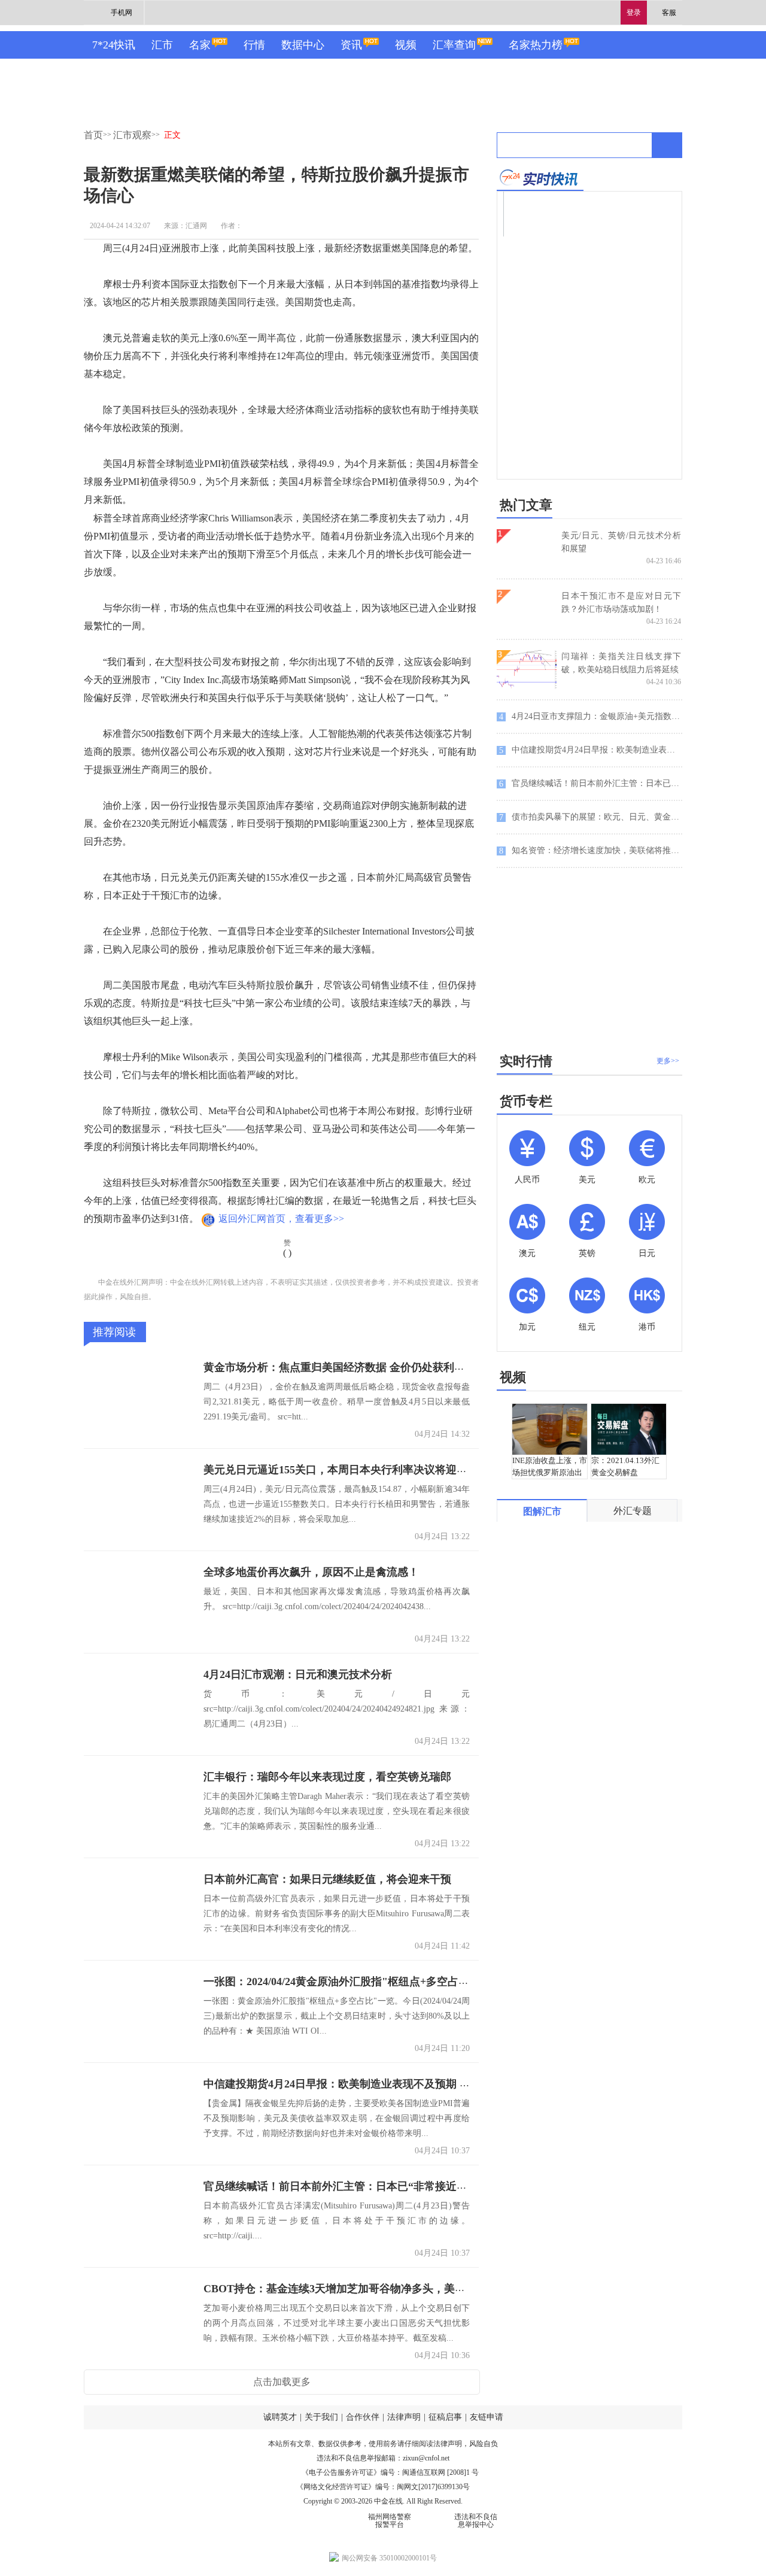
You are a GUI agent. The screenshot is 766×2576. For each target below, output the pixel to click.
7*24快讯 (114, 45)
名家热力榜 (536, 45)
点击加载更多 (282, 2382)
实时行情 (526, 1061)
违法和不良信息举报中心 (476, 2521)
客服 (669, 13)
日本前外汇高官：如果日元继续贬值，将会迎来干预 (327, 1879)
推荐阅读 (114, 1332)
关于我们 (321, 2417)
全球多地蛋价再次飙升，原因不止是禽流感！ (311, 1572)
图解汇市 (542, 1511)
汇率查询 (454, 45)
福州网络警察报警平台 (390, 2521)
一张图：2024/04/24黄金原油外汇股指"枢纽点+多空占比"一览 (350, 1982)
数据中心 (303, 45)
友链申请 (487, 2417)
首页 (93, 135)
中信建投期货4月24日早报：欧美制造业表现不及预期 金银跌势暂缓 (364, 2084)
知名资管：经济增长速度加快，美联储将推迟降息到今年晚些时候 (591, 851)
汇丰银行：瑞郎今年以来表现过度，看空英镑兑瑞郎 (327, 1777)
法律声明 (404, 2417)
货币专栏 (526, 1101)
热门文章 (526, 505)
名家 (200, 45)
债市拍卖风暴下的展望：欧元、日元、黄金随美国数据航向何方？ (591, 817)
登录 (634, 13)
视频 (406, 45)
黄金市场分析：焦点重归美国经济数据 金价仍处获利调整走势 (350, 1367)
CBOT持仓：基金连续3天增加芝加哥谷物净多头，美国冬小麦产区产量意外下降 (394, 2289)
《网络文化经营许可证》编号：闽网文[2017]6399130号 (383, 2487)
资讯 (351, 45)
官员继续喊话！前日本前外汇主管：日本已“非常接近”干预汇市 (354, 2186)
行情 (254, 45)
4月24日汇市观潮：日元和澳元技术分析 (298, 1674)
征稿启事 (445, 2417)
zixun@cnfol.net (426, 2458)
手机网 (121, 13)
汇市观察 (132, 135)
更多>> (668, 1061)
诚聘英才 (280, 2417)
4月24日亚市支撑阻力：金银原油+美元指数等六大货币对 (591, 717)
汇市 (162, 45)
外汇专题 (633, 1511)
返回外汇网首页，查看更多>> (281, 1219)
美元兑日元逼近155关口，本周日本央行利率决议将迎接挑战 (346, 1470)
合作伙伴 (363, 2417)
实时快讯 (540, 178)
